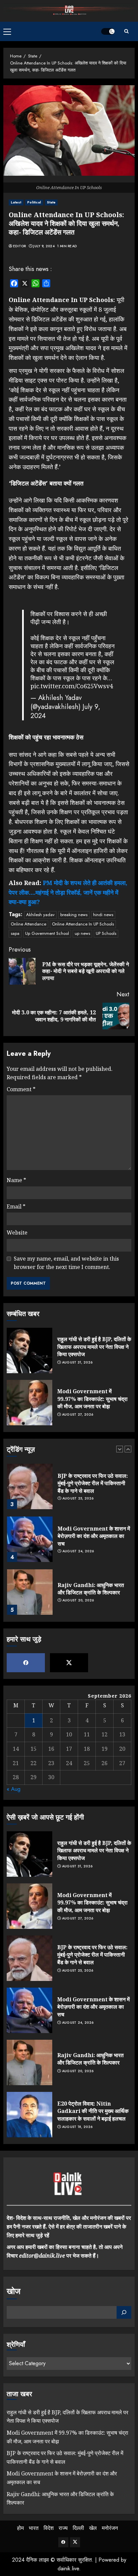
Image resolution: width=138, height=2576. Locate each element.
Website (17, 1233)
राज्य (63, 2528)
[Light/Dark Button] (108, 31)
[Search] (126, 31)
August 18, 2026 (77, 2127)
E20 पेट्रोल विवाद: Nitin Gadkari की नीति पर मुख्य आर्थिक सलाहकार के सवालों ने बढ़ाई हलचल (93, 2111)
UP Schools (106, 933)
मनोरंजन (110, 2528)
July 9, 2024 (44, 246)
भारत (34, 2528)
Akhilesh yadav (40, 915)
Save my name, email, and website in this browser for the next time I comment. (66, 1263)
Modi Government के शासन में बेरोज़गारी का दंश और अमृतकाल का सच (94, 1536)
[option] (69, 1490)
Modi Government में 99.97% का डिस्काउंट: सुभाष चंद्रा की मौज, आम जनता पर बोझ (92, 1399)
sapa (15, 933)
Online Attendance (28, 924)
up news (82, 933)
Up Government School (47, 933)
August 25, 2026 (78, 1498)
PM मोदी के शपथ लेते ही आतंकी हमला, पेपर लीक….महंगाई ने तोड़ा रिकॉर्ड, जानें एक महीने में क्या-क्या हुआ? (68, 892)
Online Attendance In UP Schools (83, 924)
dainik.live (68, 2568)
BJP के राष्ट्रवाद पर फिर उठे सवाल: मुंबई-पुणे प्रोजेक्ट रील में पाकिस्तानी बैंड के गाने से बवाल (93, 1483)
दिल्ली (78, 2528)
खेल (93, 2528)
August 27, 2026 (78, 1415)
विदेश (49, 2528)
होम (20, 2528)
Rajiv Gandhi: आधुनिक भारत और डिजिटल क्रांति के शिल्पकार (91, 1589)
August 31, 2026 (77, 1363)
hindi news (103, 915)
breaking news (74, 915)
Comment (21, 1089)
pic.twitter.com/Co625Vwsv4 (72, 686)
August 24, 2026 (78, 1551)
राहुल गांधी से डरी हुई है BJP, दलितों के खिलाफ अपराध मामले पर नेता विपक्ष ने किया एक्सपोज (94, 1347)
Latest (16, 202)
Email (16, 1206)
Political (34, 202)
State (51, 202)
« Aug (14, 1789)
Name (16, 1180)
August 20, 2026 (78, 1600)
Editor (20, 246)
